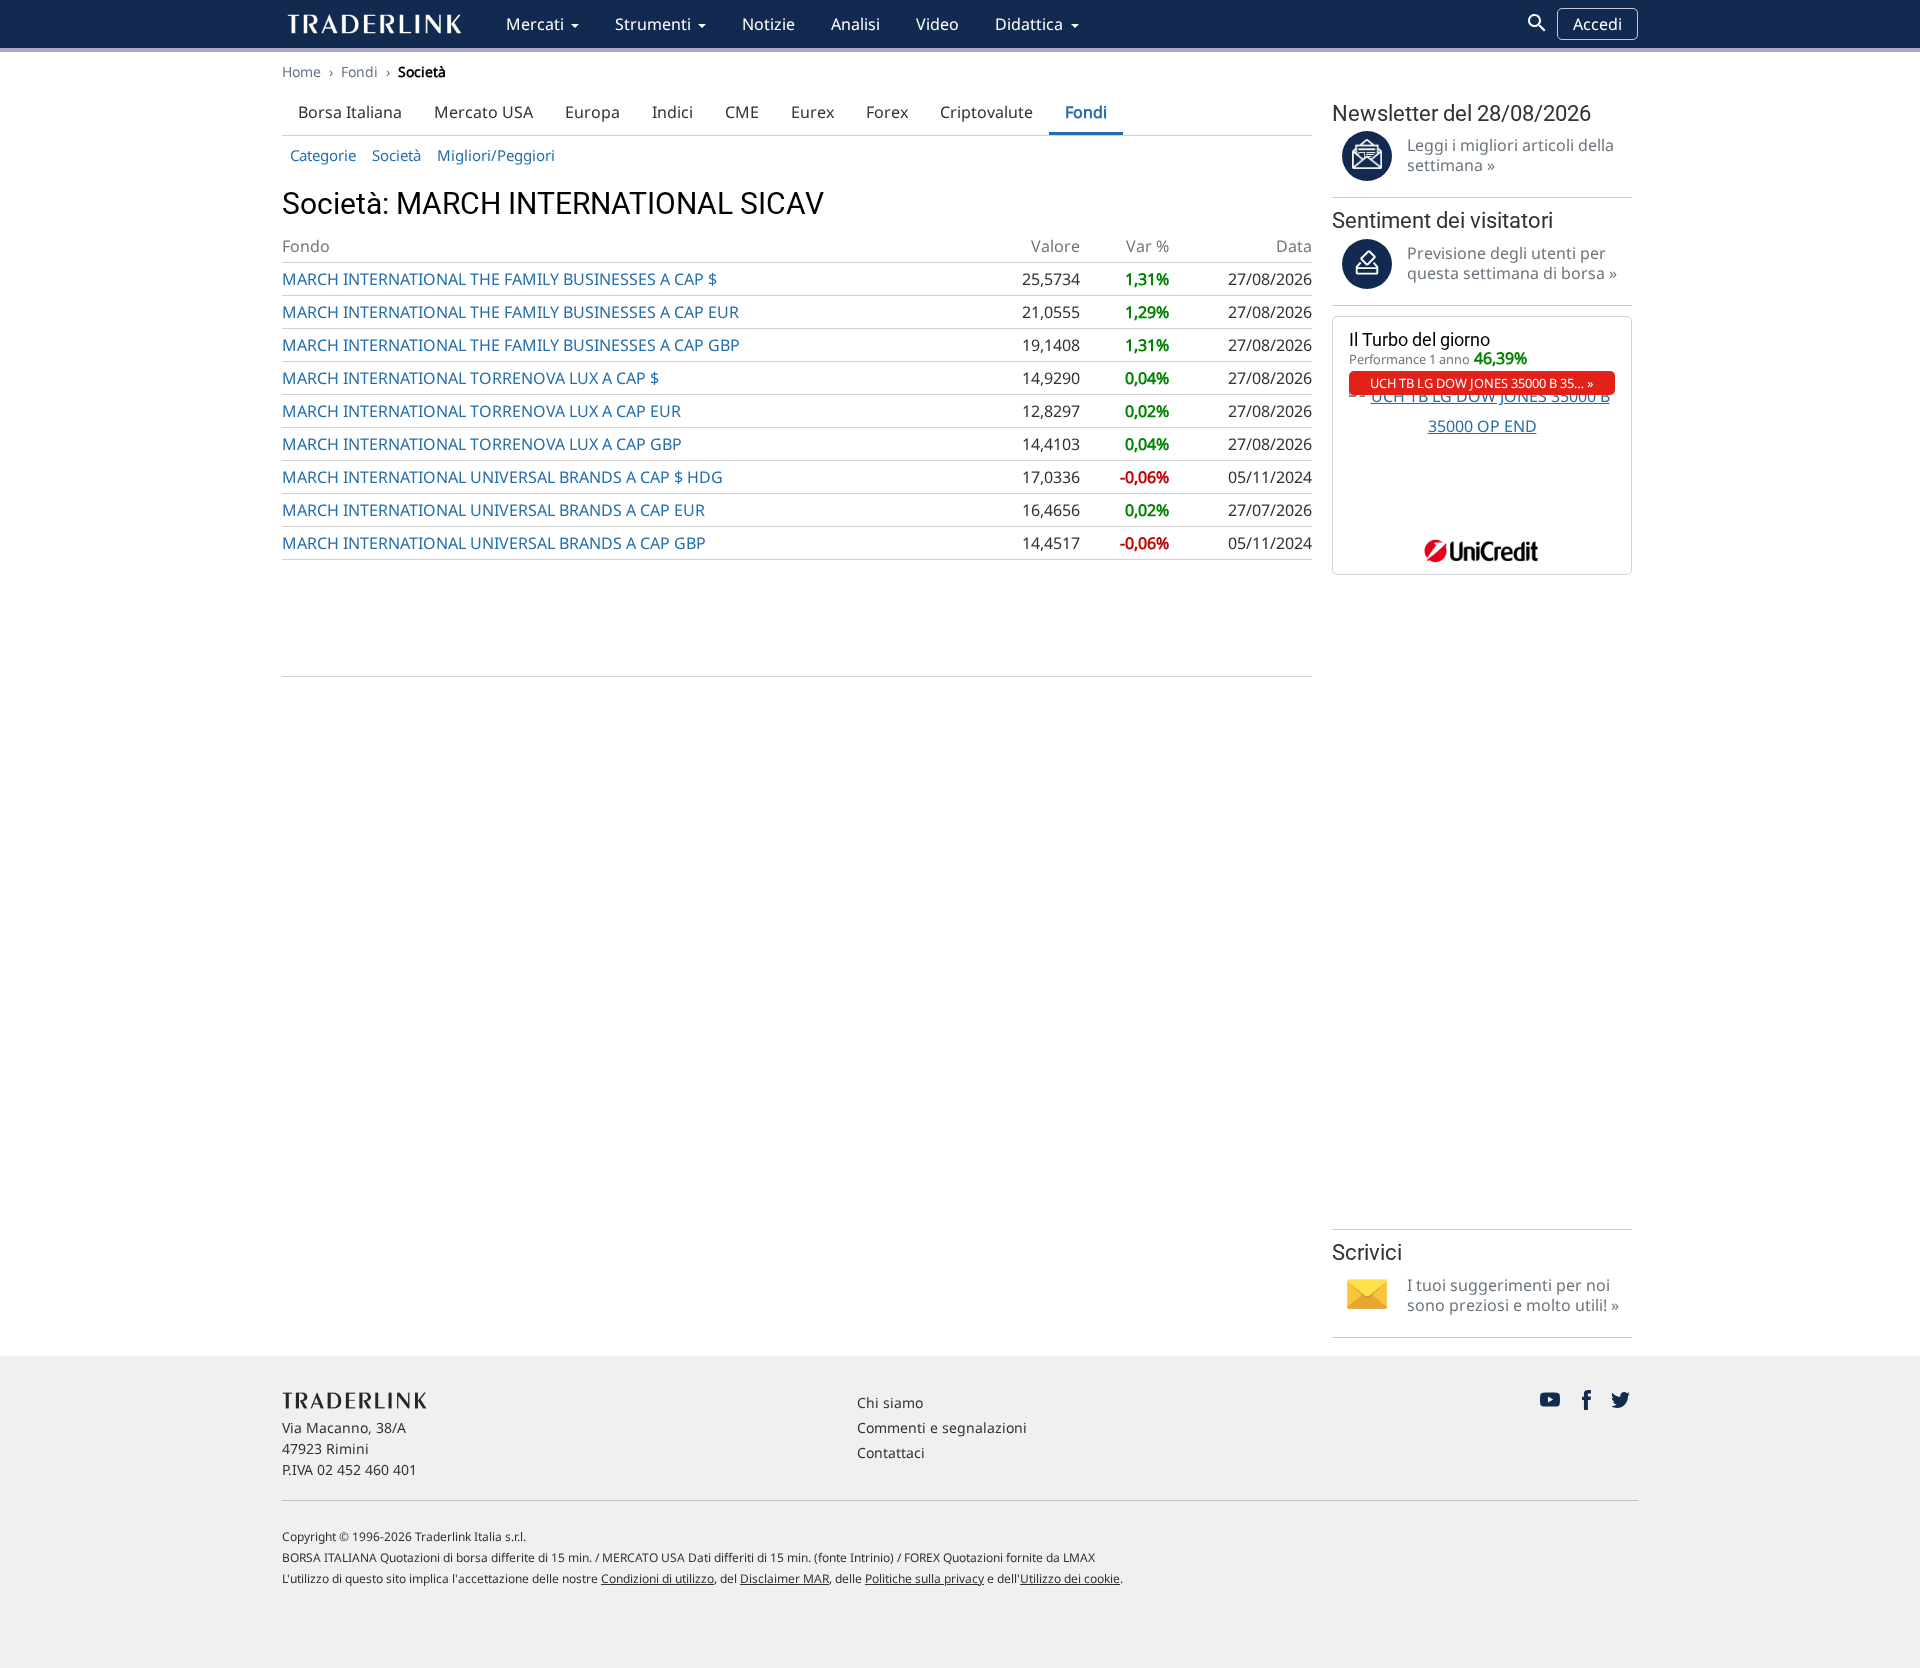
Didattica (1029, 24)
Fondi (359, 71)
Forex (887, 112)
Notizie (768, 24)
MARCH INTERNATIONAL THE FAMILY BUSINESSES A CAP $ (499, 279)
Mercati (535, 24)
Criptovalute (986, 112)
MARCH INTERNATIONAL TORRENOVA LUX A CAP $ (470, 378)
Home (301, 71)
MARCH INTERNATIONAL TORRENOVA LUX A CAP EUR (481, 411)
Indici (672, 112)
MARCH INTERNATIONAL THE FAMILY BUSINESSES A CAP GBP (511, 345)
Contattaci (891, 1452)
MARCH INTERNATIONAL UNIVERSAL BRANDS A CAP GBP (494, 543)
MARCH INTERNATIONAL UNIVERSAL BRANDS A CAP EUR (493, 510)
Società (396, 155)
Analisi (855, 24)
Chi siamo (890, 1402)
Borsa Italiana (350, 112)
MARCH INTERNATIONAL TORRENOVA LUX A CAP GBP (482, 444)
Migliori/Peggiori (496, 155)
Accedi (1597, 24)
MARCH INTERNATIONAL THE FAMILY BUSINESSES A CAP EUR (510, 312)
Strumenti (653, 24)
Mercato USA (483, 112)
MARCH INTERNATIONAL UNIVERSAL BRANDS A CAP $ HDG (502, 477)
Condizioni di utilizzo (657, 1578)
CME (742, 112)
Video (937, 24)
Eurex (812, 112)
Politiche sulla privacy (924, 1578)
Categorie (323, 155)
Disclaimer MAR (784, 1578)
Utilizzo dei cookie (1070, 1578)
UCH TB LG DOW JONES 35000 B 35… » (1482, 383)
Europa (592, 112)
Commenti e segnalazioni (942, 1427)
